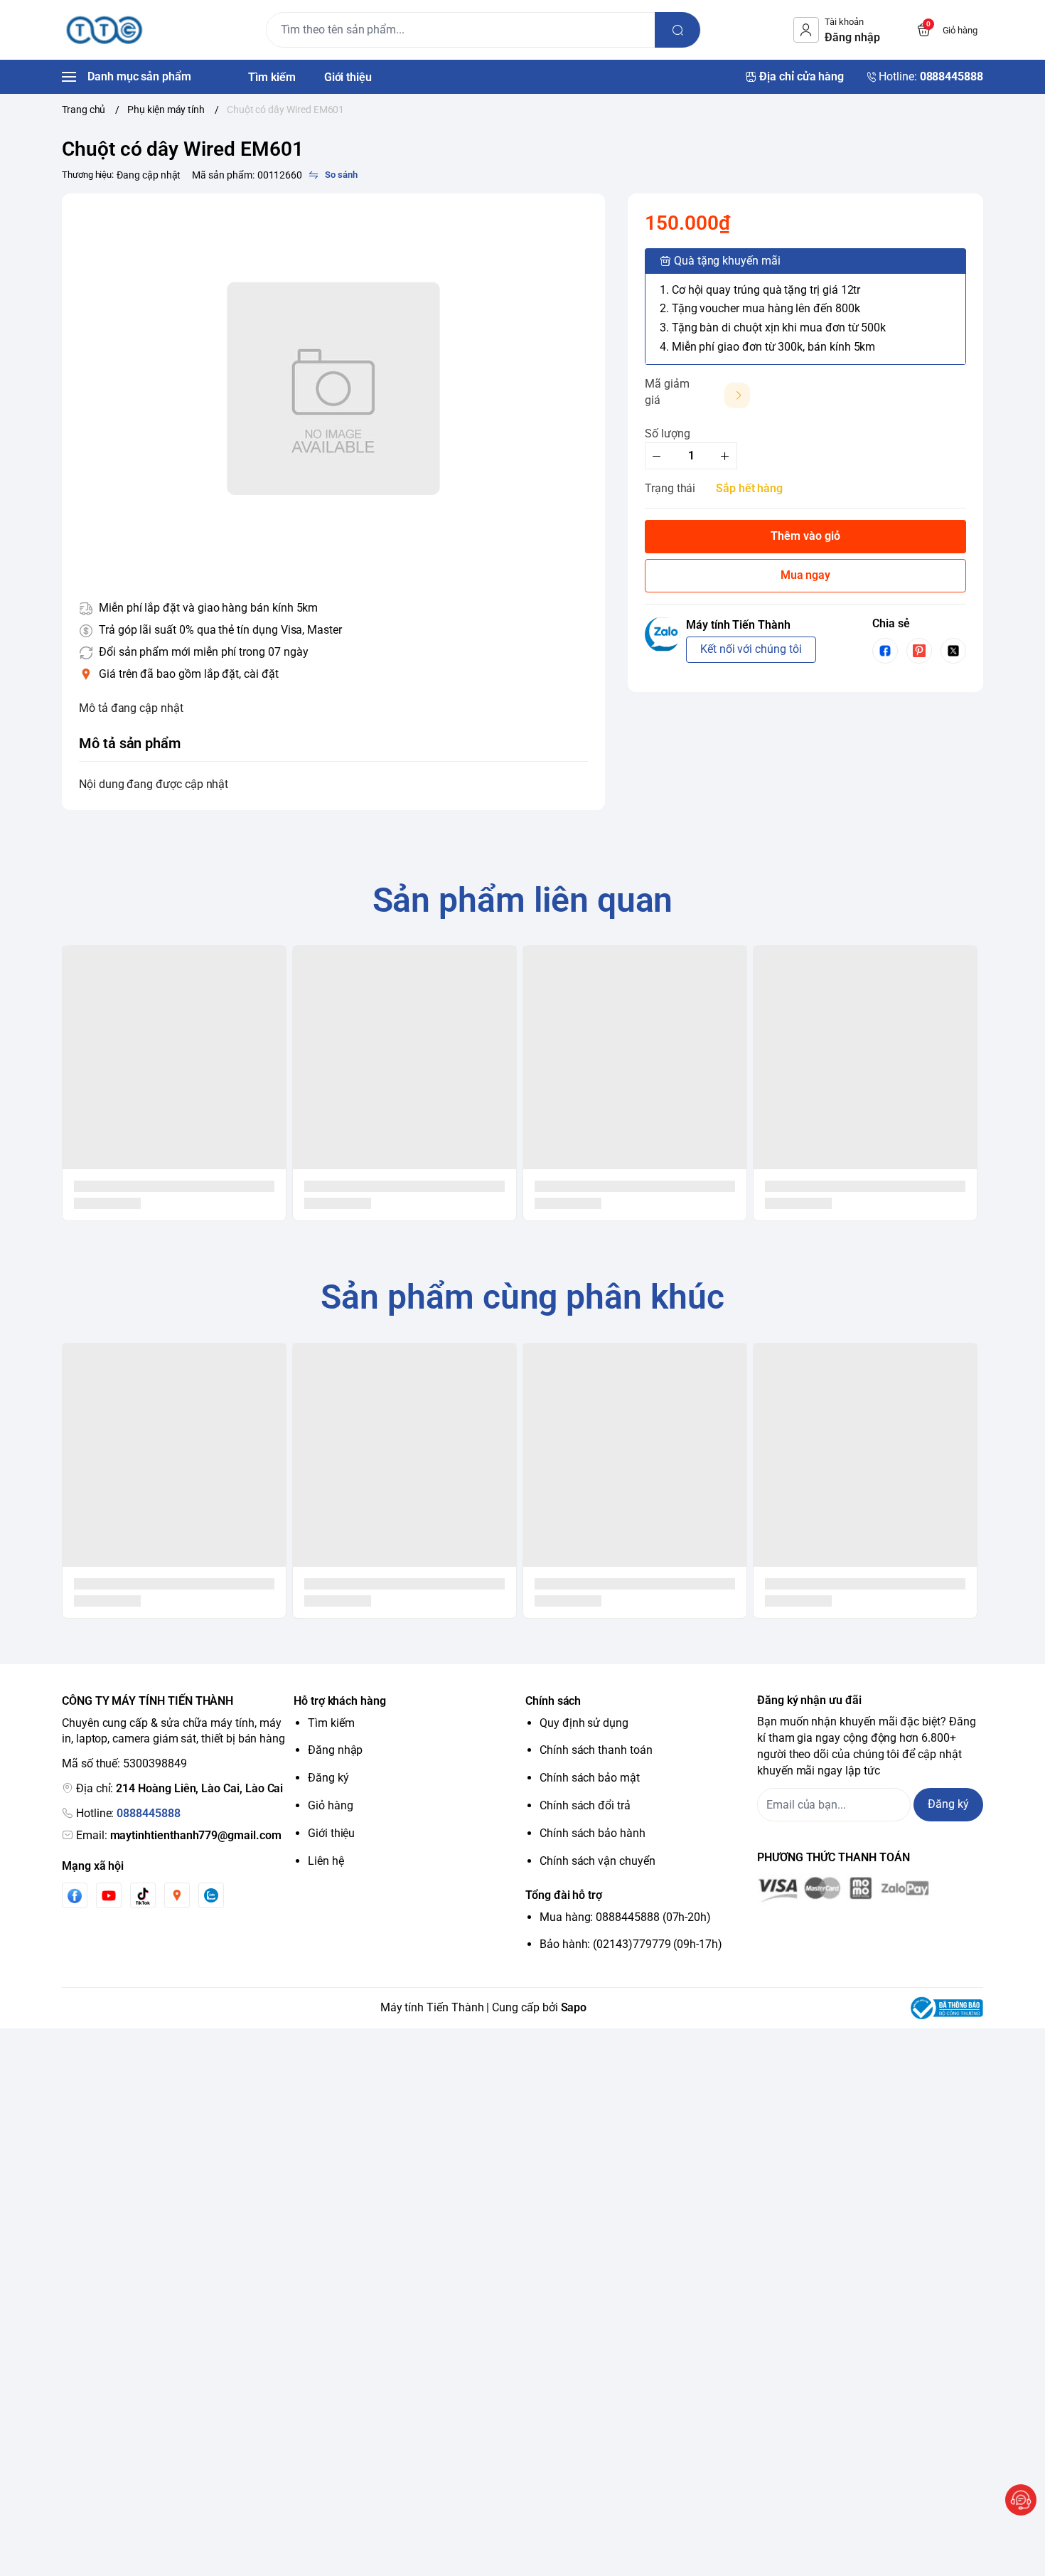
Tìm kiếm (331, 1723)
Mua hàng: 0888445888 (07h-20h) (625, 1917)
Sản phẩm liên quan (523, 900)
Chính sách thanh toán (596, 1750)
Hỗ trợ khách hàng (340, 1701)
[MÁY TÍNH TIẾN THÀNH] (104, 30)
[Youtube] (109, 1895)
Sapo (574, 2007)
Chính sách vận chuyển (597, 1861)
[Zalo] (211, 1895)
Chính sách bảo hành (593, 1833)
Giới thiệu (331, 1833)
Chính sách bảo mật (590, 1778)
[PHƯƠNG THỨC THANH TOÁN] (870, 1890)
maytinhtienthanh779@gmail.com (196, 1835)
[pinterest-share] (919, 651)
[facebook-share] (885, 651)
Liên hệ (326, 1861)
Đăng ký (328, 1778)
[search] (677, 30)
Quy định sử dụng (584, 1723)
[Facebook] (75, 1896)
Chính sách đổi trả (585, 1805)
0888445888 (148, 1813)
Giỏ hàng (331, 1805)
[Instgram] (177, 1895)
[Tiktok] (143, 1896)
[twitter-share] (953, 651)
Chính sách (553, 1701)
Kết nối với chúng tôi (751, 649)
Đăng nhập (335, 1750)
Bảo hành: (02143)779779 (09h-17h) (631, 1944)
